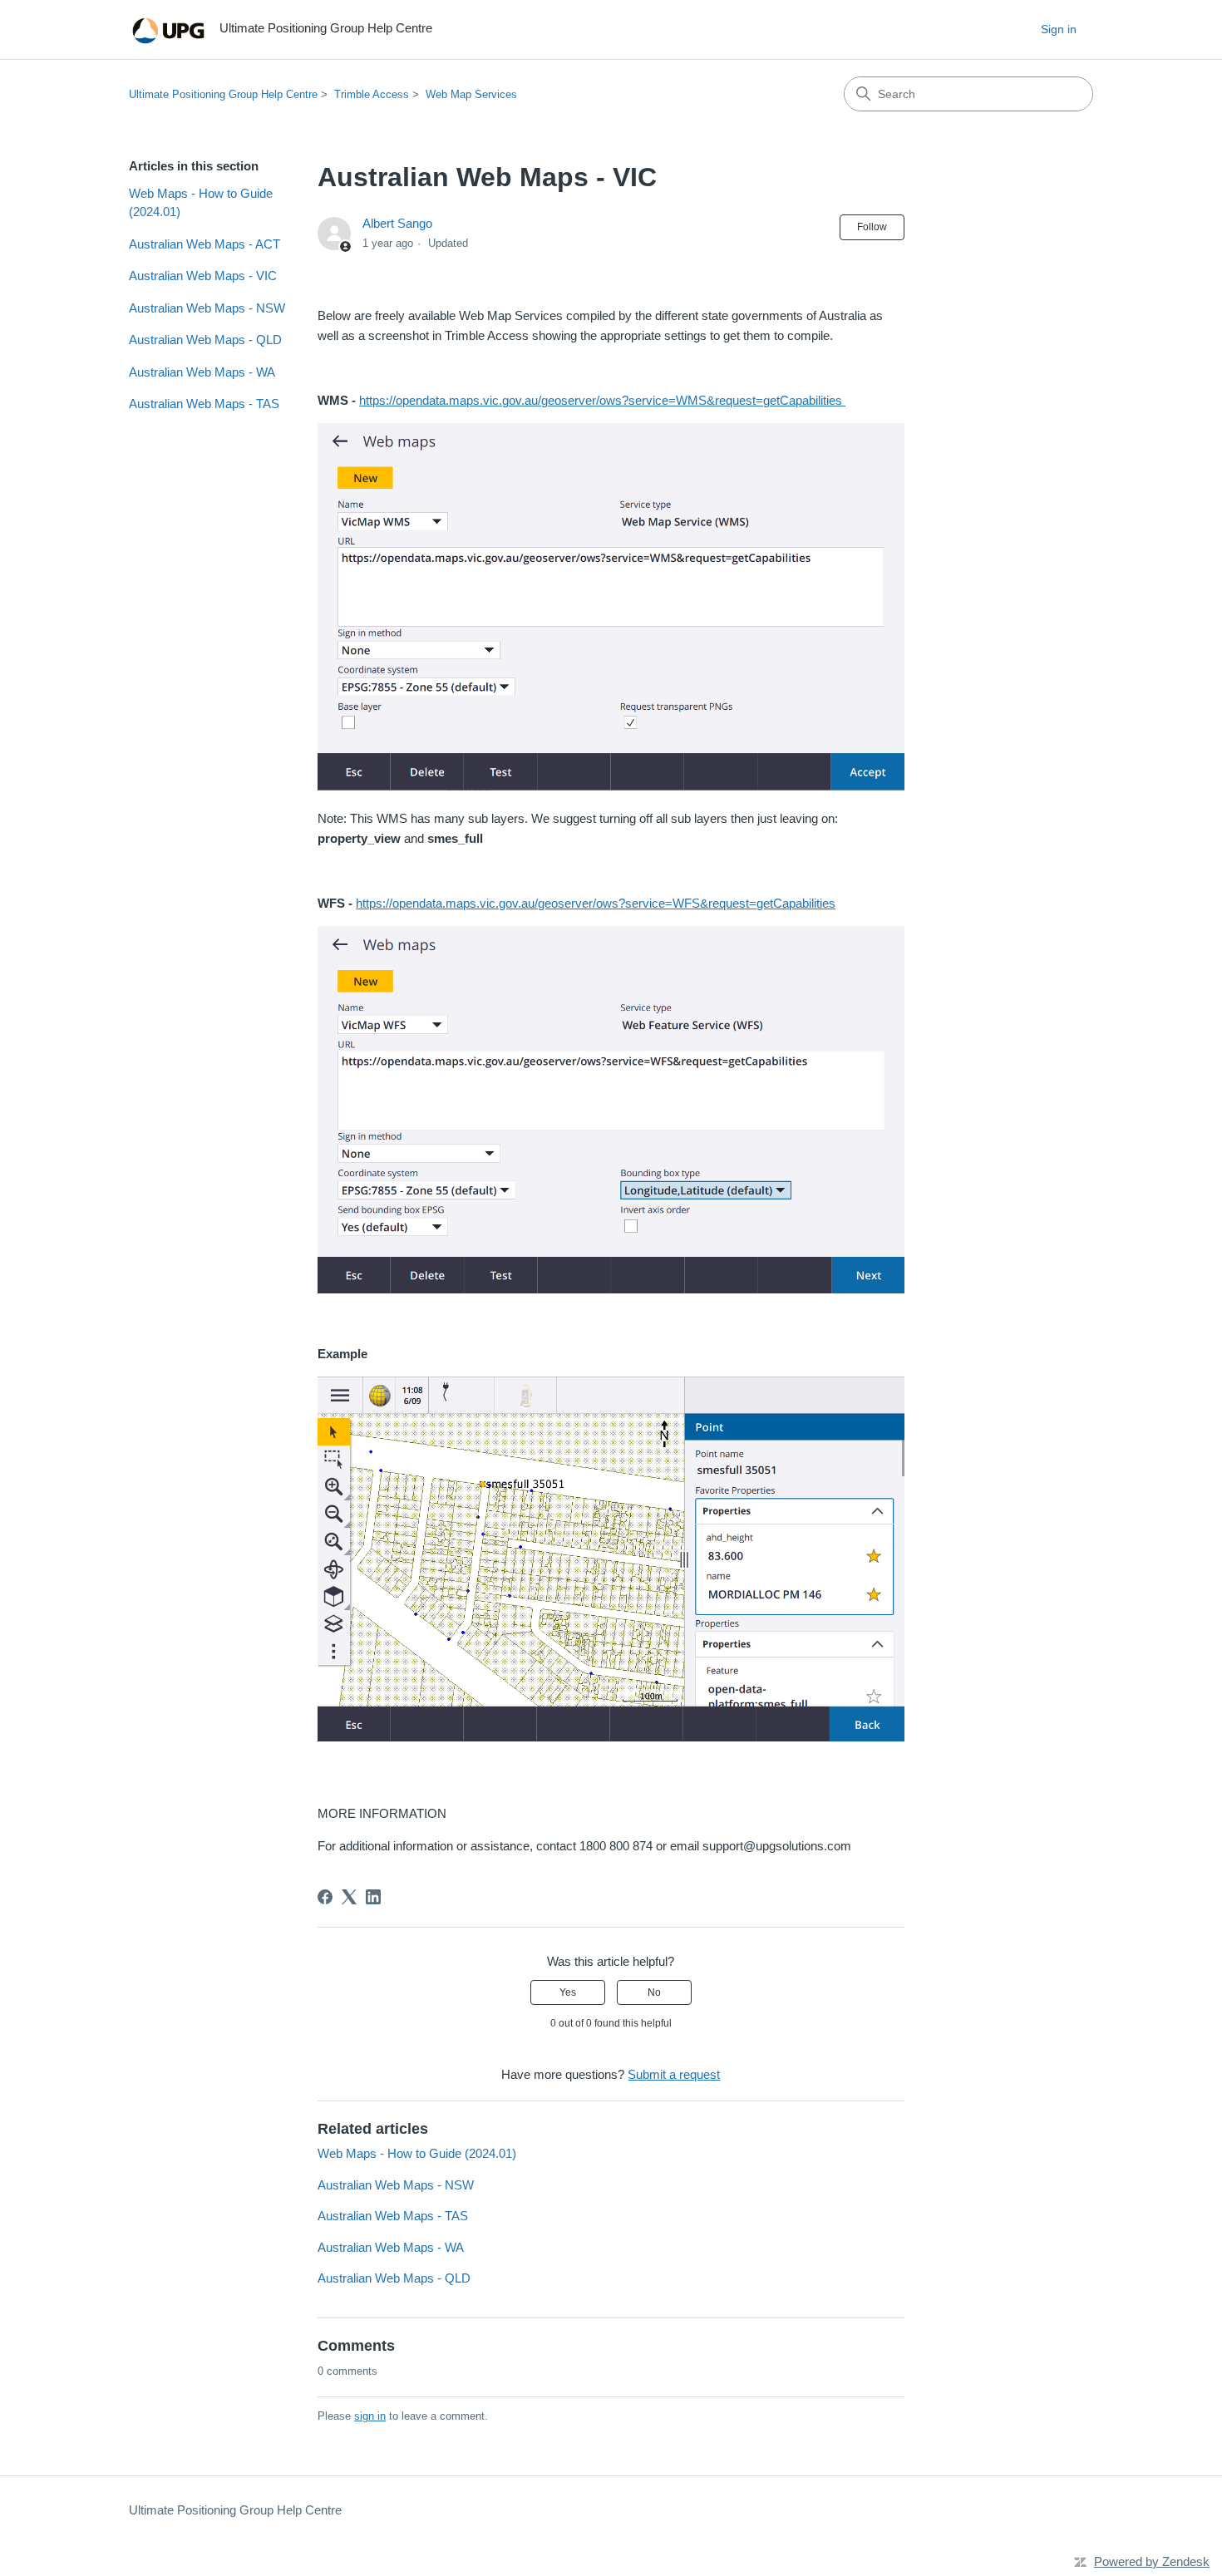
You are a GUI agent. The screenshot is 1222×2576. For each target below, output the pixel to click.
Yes (568, 1992)
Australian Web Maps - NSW (207, 308)
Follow (872, 227)
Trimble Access (372, 94)
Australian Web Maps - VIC (203, 276)
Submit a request (674, 2074)
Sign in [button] (1059, 29)
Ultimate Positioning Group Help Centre (223, 94)
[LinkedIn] (373, 1897)
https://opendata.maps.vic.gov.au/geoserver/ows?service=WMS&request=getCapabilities (602, 400)
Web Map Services (471, 94)
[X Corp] (349, 1897)
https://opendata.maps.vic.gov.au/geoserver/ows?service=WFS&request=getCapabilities (596, 903)
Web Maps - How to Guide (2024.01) (201, 203)
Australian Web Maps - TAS (204, 404)
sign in (370, 2416)
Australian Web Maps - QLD (205, 340)
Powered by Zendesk (1152, 2561)
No (654, 1992)
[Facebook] (325, 1897)
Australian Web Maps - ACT (204, 244)
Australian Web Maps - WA (202, 372)
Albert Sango (397, 223)
